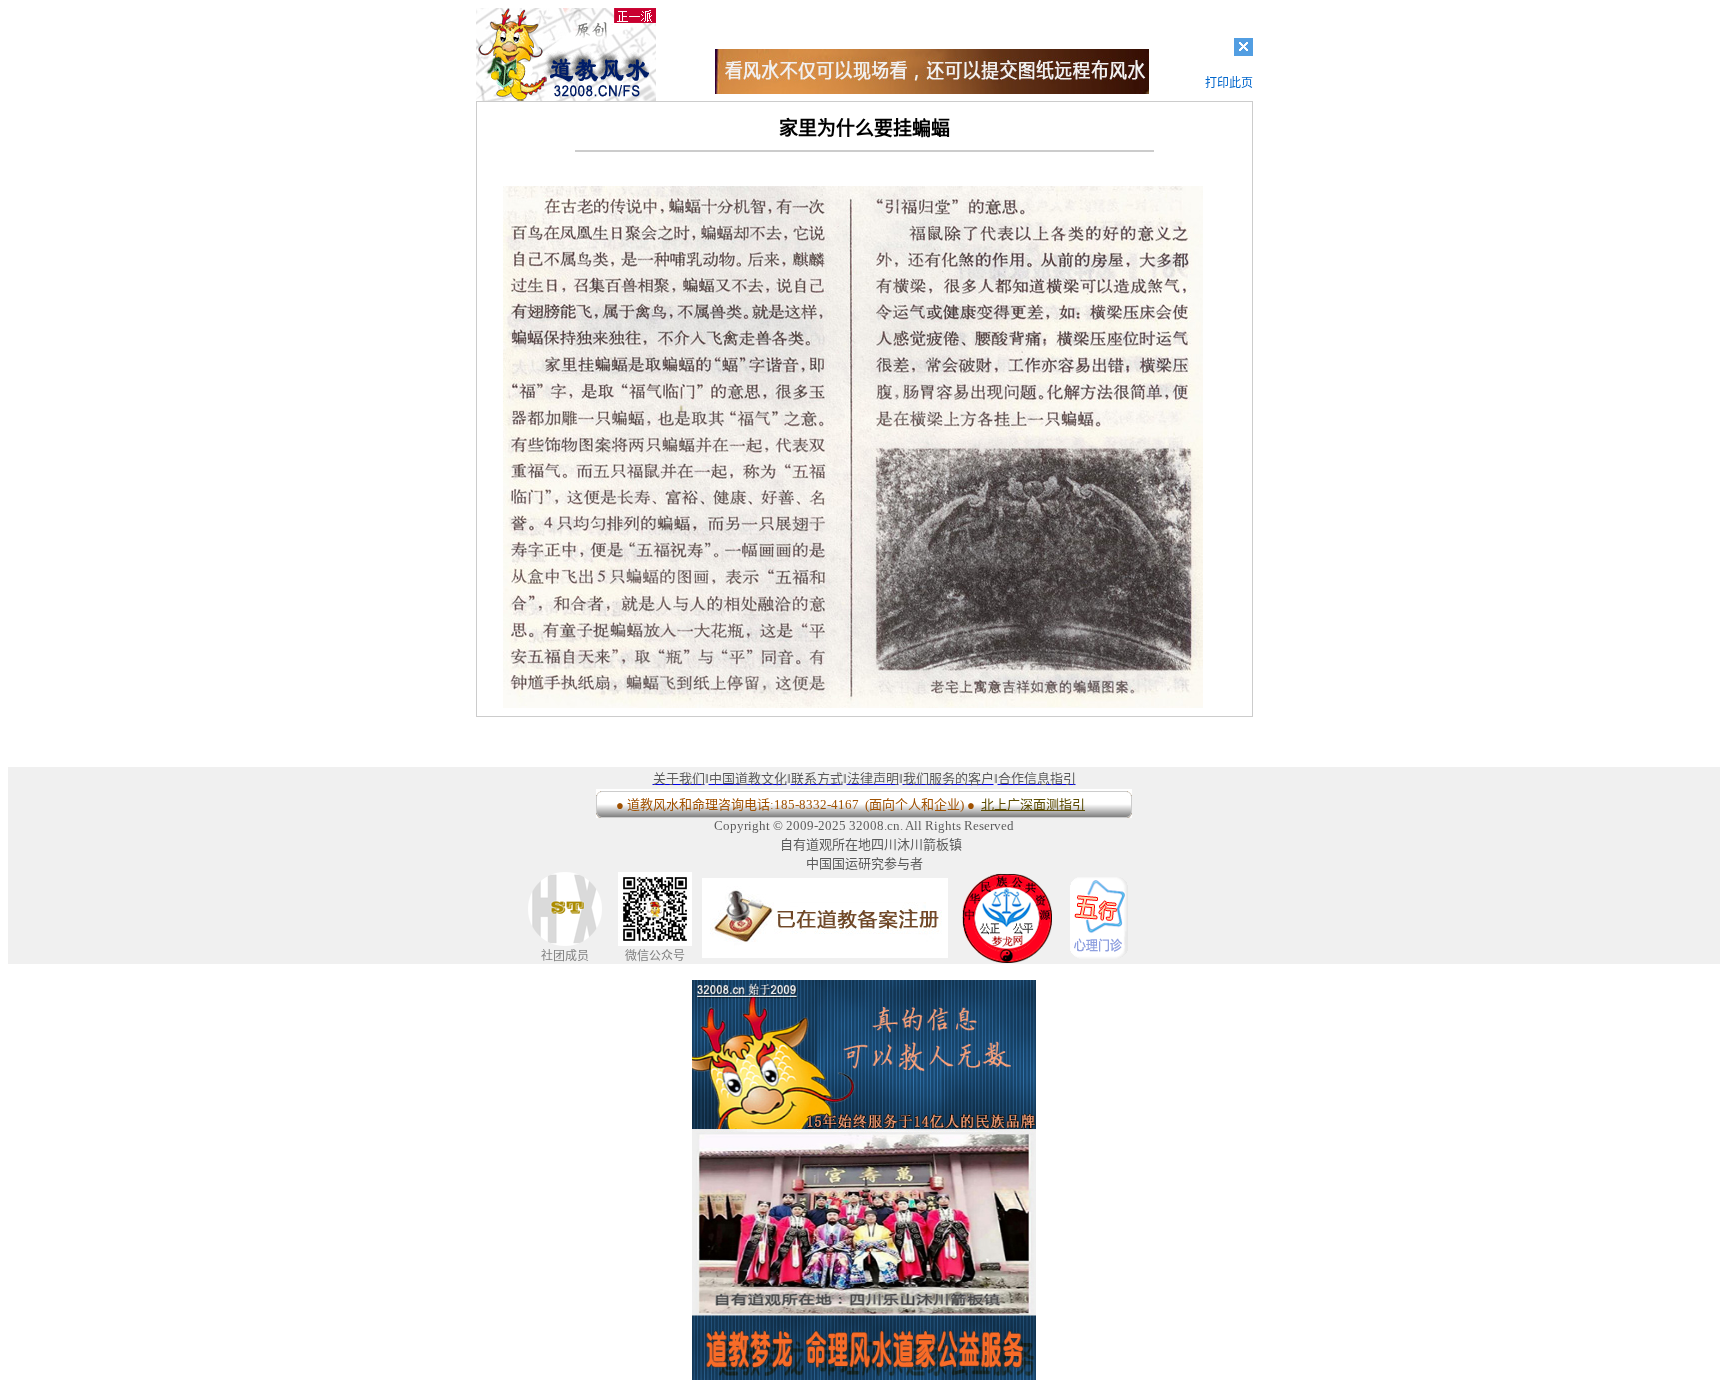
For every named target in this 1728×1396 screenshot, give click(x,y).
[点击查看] (932, 88)
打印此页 (1229, 83)
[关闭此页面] (1243, 51)
